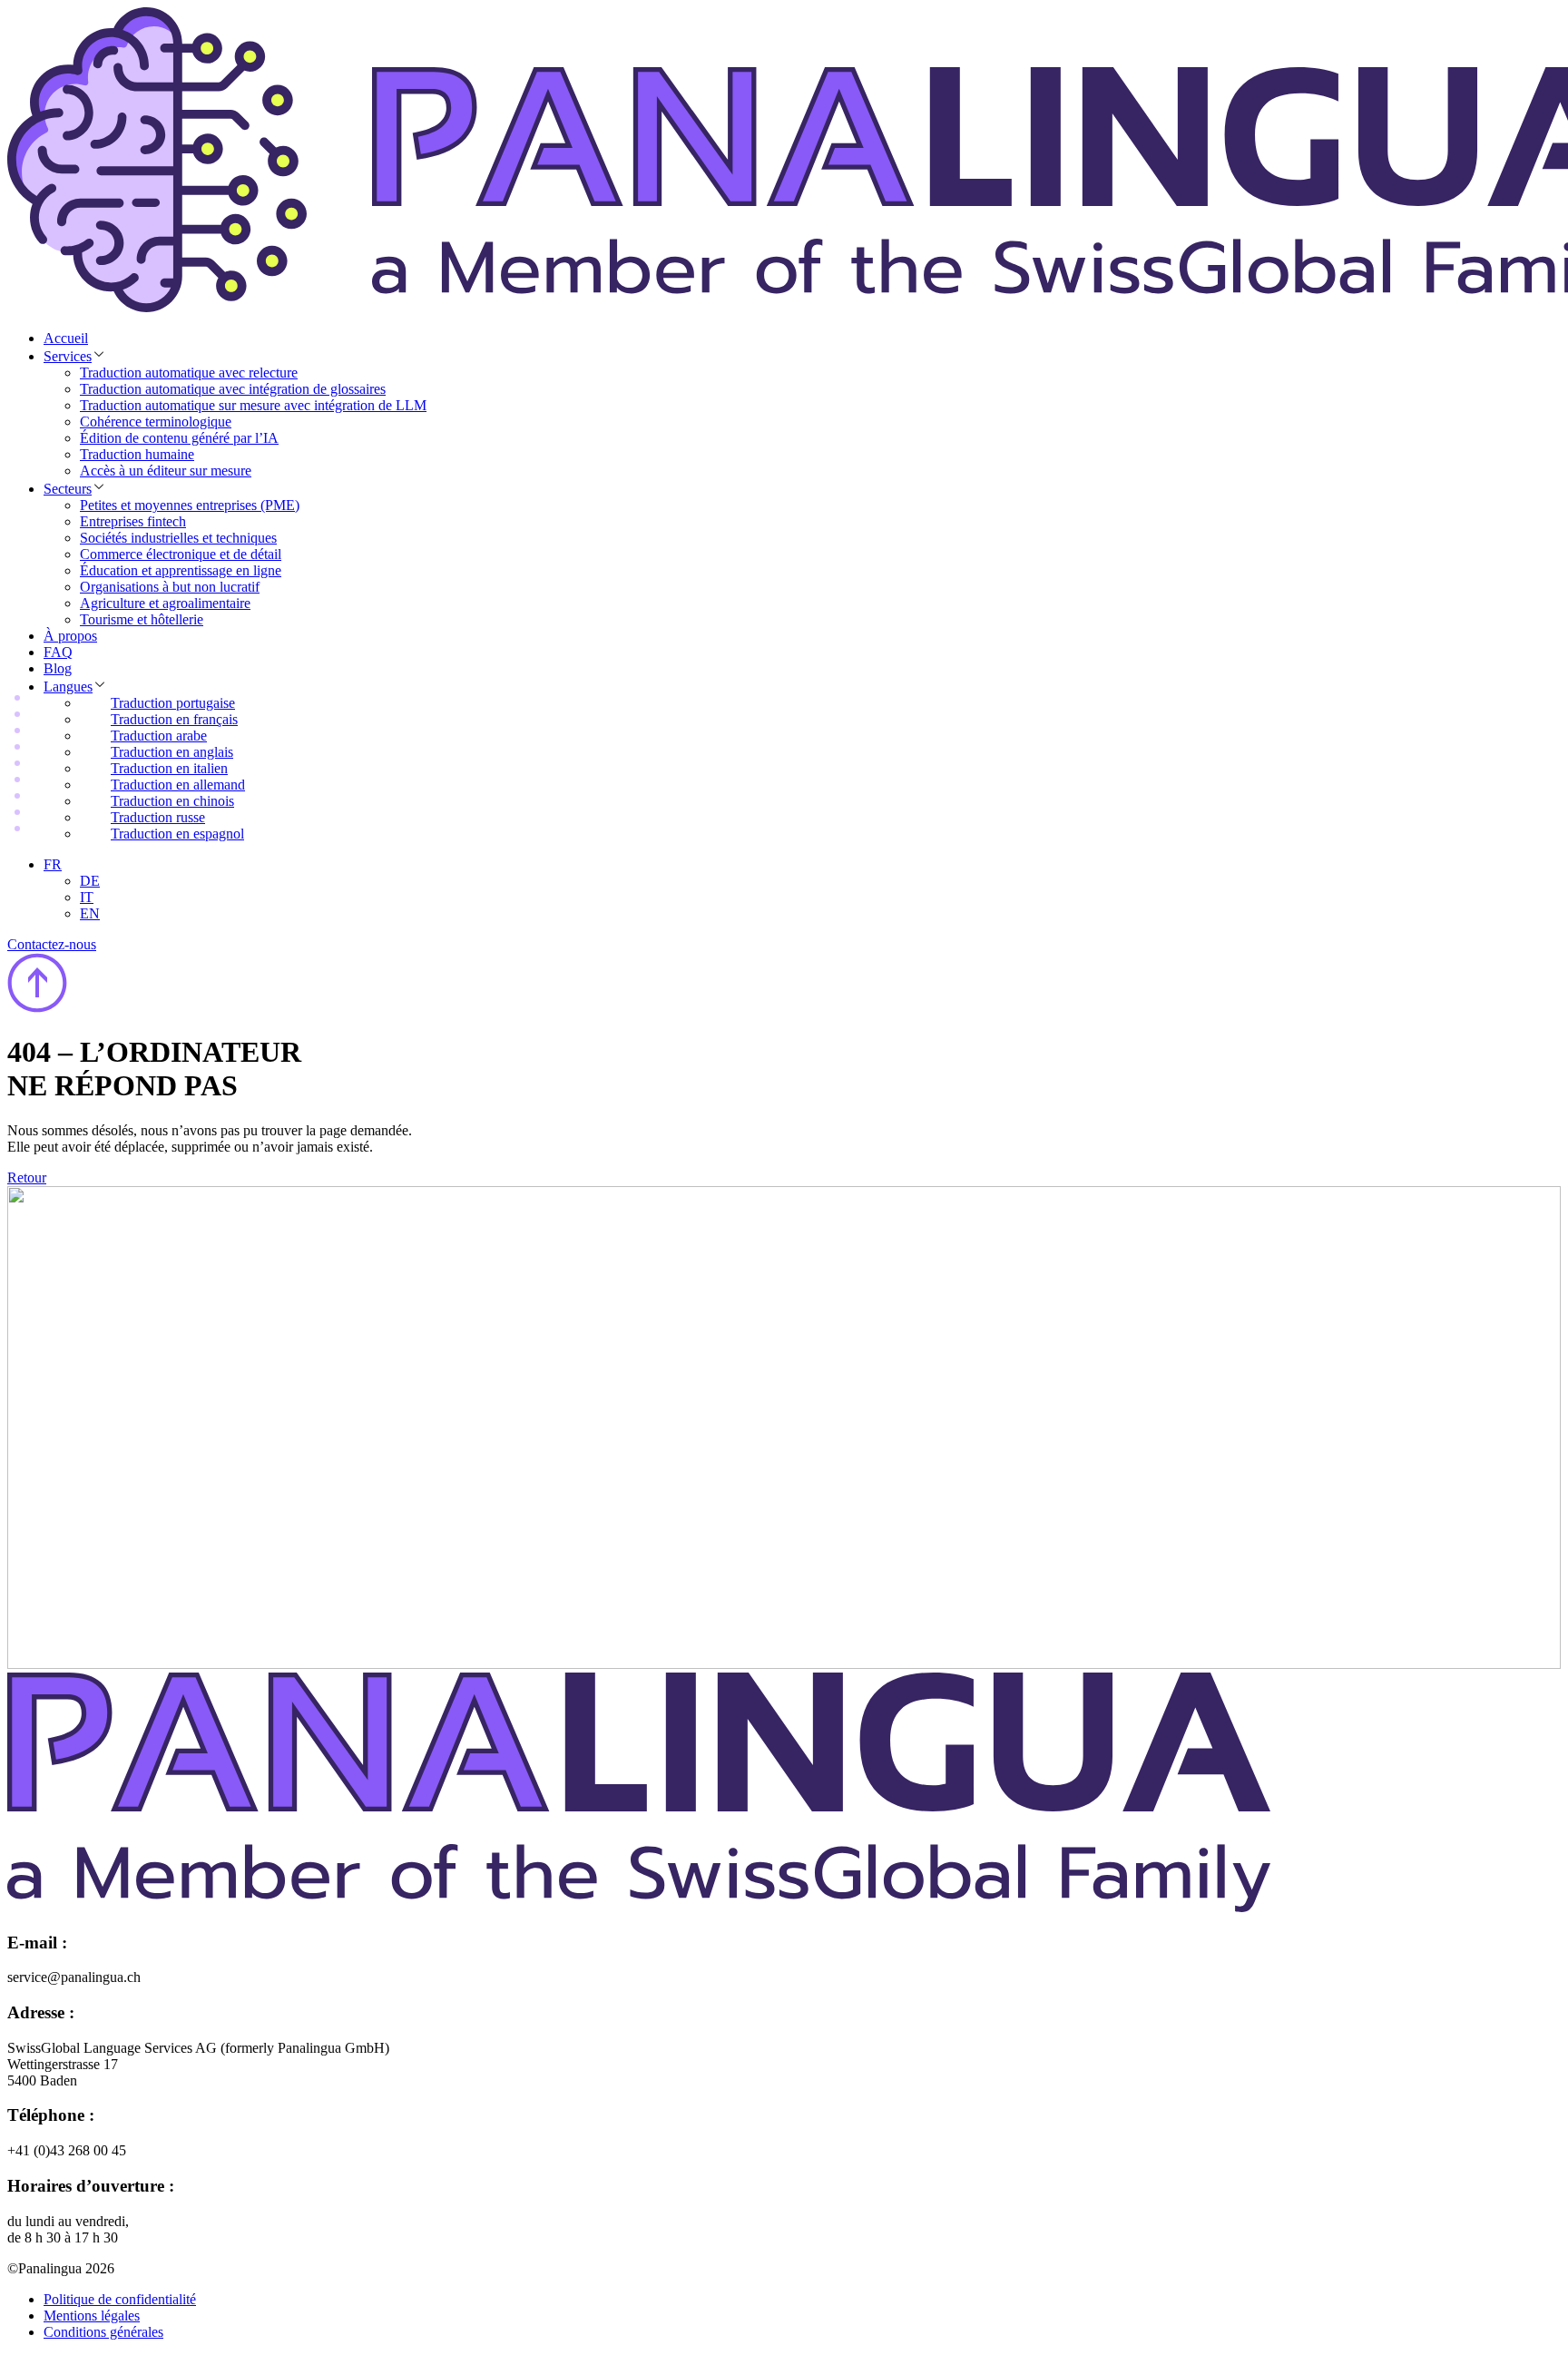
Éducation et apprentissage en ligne (181, 570)
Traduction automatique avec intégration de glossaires (233, 389)
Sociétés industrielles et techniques (178, 538)
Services (68, 356)
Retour (27, 1177)
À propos (70, 636)
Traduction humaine (137, 454)
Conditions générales (103, 2332)
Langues (68, 687)
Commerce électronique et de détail (181, 554)
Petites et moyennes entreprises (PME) (190, 505)
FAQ (58, 652)
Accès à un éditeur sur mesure (166, 471)
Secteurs (68, 489)
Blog (58, 668)
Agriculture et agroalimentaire (165, 603)
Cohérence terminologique (156, 422)
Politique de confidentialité (120, 2299)
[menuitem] (53, 864)
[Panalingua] (639, 1907)
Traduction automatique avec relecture (189, 373)
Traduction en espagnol (177, 834)
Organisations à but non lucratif (170, 587)
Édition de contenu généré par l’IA (179, 438)
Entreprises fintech (133, 521)
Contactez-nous (52, 944)
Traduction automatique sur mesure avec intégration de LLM (253, 405)
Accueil (66, 338)
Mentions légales (92, 2316)
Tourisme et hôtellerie (142, 619)
